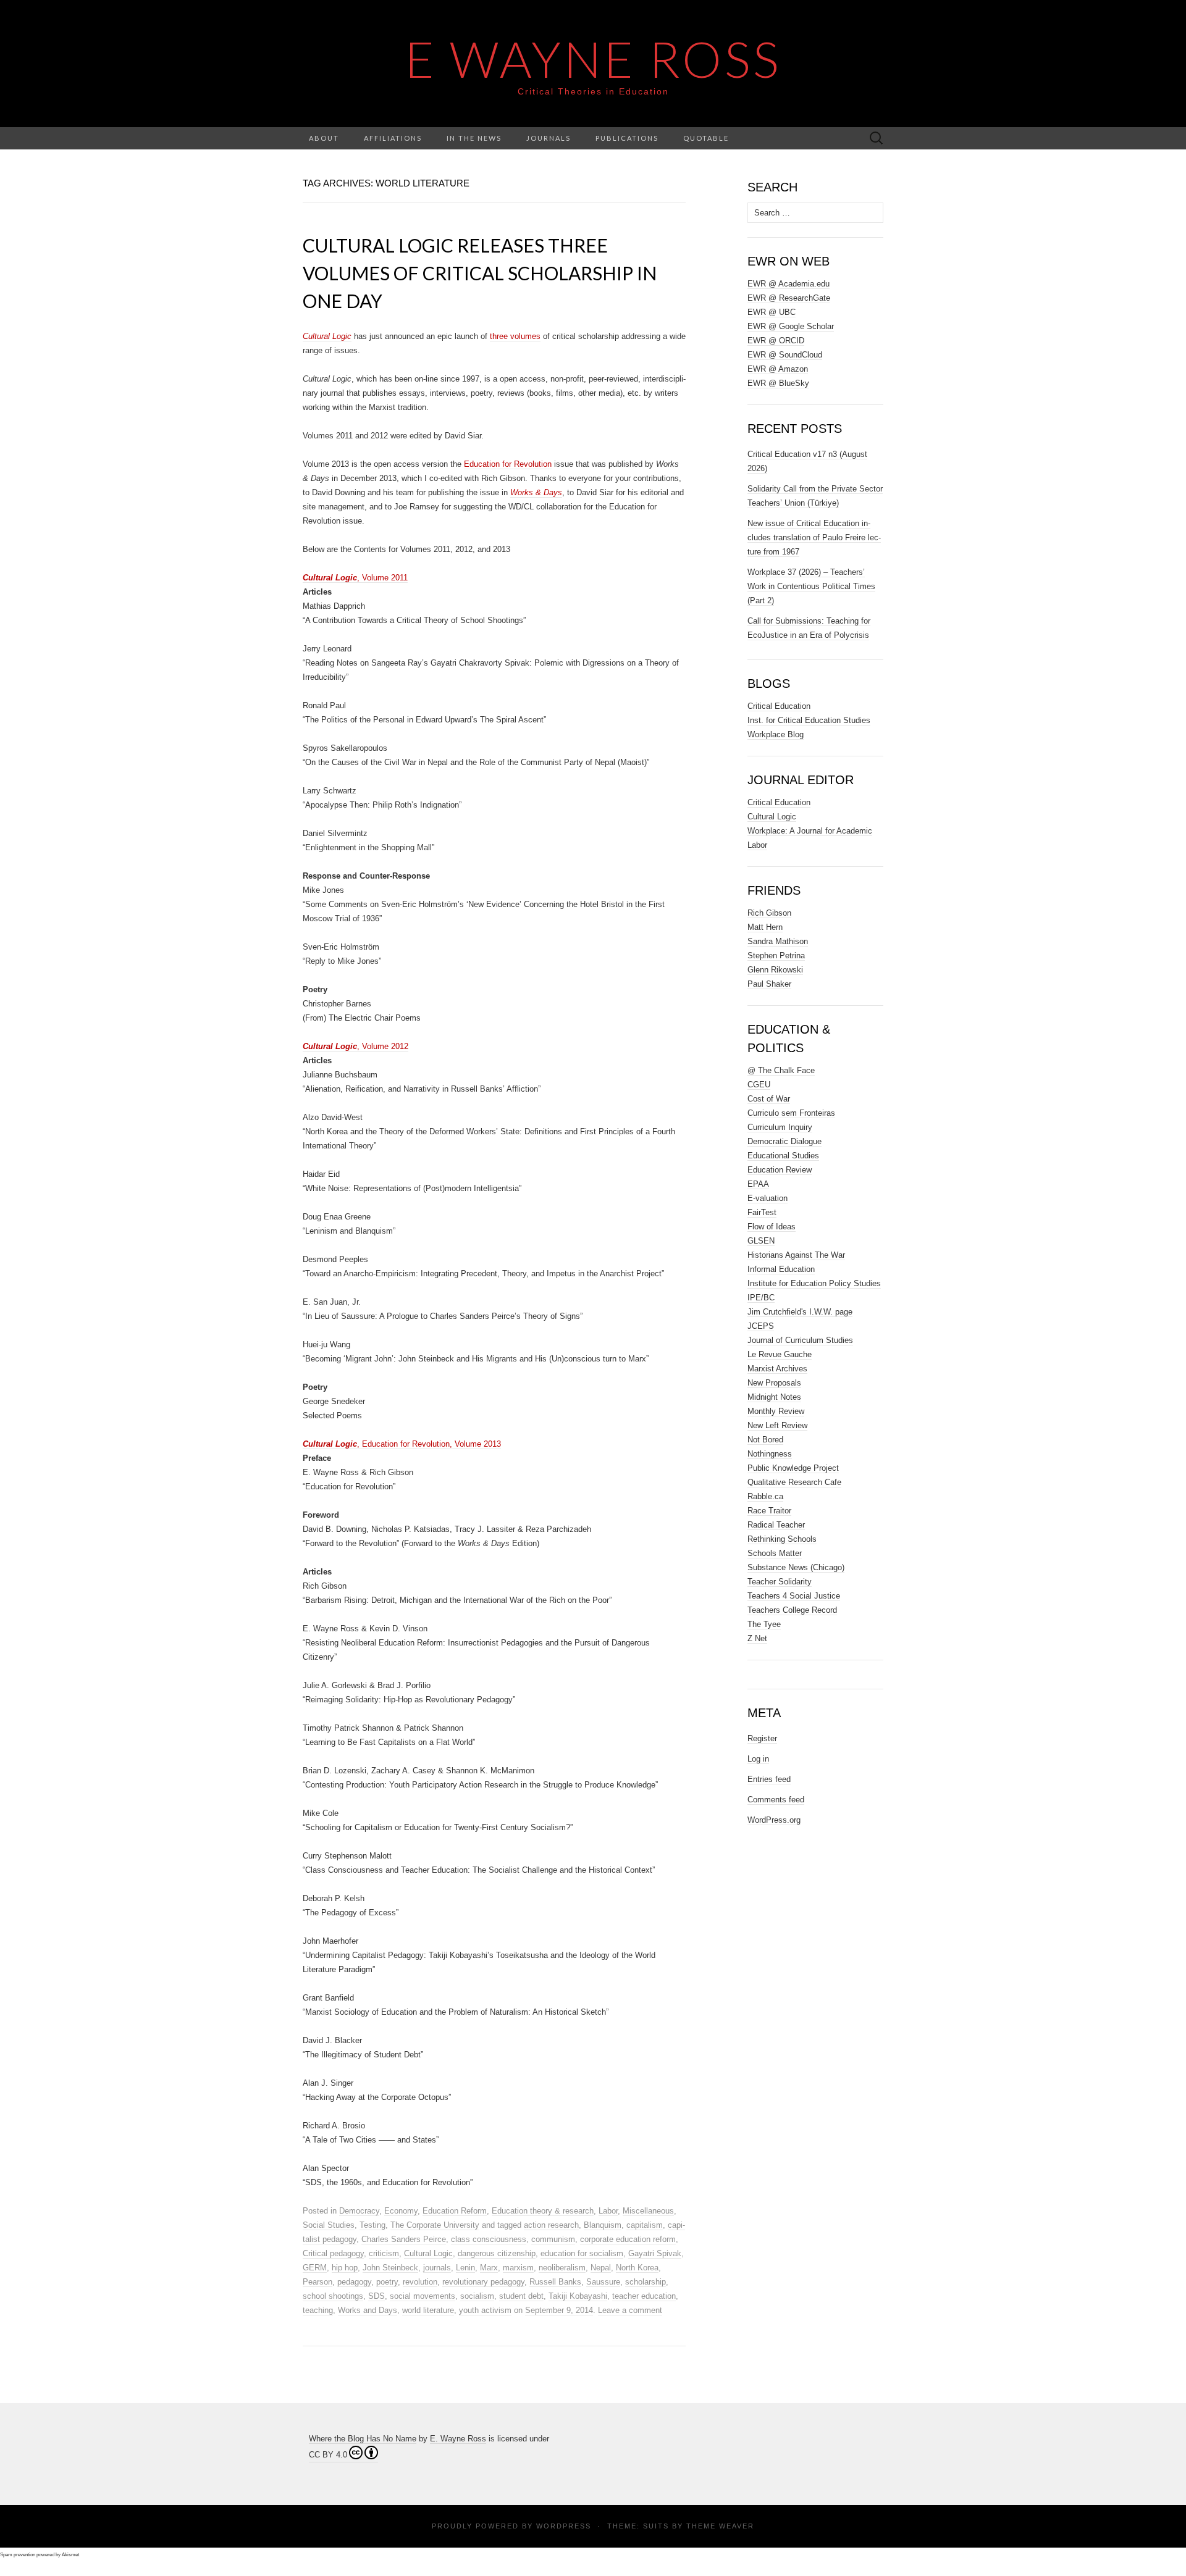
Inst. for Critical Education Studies (809, 720)
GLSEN (761, 1241)
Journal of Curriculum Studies (800, 1340)
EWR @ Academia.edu (789, 284)
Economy (401, 2211)
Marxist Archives (777, 1369)
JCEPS (761, 1326)
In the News (474, 138)
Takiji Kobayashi (578, 2296)
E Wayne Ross (593, 59)
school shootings (333, 2296)
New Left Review (777, 1425)
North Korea (637, 2268)
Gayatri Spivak (655, 2253)
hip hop (345, 2268)
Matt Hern (765, 927)
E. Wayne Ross (458, 2439)
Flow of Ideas (772, 1227)
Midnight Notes (774, 1397)
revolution (420, 2282)
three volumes (515, 336)
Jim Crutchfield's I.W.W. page (800, 1312)
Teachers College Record (792, 1610)
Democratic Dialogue (784, 1141)
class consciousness (489, 2239)
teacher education (644, 2296)
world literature (428, 2310)
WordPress (564, 2526)
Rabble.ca (765, 1496)
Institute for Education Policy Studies (814, 1283)
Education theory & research (543, 2211)
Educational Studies (783, 1156)
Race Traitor (769, 1511)
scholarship (646, 2282)
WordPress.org (774, 1820)
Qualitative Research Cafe (794, 1482)
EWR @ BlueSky (778, 383)
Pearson (318, 2282)
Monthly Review (776, 1411)
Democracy (359, 2211)
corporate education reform (628, 2239)
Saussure (603, 2282)
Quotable (706, 138)
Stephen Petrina (776, 956)
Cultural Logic (428, 2253)
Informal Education (781, 1269)
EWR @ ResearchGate (789, 298)
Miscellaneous (648, 2211)
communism (553, 2239)
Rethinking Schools (782, 1539)
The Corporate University (435, 2225)
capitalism (645, 2225)
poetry (387, 2282)
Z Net (757, 1638)
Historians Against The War (796, 1255)
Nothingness (770, 1454)
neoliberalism (562, 2268)
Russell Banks (555, 2282)
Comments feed (776, 1800)
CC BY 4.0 (328, 2455)
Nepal (601, 2268)
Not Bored (765, 1440)
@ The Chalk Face (781, 1070)
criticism (384, 2253)
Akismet (70, 2555)
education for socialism (582, 2253)
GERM (315, 2268)
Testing (372, 2225)
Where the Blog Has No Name (363, 2439)
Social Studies (329, 2225)
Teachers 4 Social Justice (794, 1596)
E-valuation (768, 1198)
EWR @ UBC (772, 312)
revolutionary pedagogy (483, 2282)
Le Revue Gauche (780, 1354)
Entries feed (769, 1779)
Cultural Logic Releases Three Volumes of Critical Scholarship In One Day (480, 273)
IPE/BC (761, 1298)
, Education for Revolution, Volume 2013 (402, 1444)
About (324, 138)
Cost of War (769, 1099)
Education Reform (455, 2211)
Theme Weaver (720, 2526)
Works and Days (368, 2310)
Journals (549, 138)
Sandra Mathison (778, 941)
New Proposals (774, 1383)
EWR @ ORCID (776, 341)
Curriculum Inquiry (780, 1127)
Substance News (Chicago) (796, 1567)
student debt (521, 2296)
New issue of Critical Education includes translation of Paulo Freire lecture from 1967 (814, 537)
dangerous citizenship (497, 2253)
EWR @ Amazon (778, 369)
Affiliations (393, 138)
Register (762, 1738)
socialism (477, 2296)
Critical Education (779, 706)
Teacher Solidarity (780, 1582)
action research (551, 2225)
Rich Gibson (769, 913)
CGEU (759, 1085)
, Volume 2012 (355, 1046)
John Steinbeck (390, 2268)
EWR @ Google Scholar (791, 326)
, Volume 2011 (355, 578)
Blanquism (603, 2225)
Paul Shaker (769, 984)
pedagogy (354, 2282)
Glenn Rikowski (775, 970)
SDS (376, 2296)
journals (437, 2268)
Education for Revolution (508, 464)
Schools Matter (775, 1553)
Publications (627, 138)
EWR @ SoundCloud (785, 355)
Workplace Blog (776, 734)
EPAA (758, 1184)
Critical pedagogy (333, 2253)
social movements (423, 2296)
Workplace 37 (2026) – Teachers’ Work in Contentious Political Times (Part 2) (811, 586)
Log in (758, 1759)
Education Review (780, 1170)
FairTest (762, 1212)
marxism (518, 2268)
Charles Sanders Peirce (404, 2239)
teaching (318, 2310)
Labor (608, 2211)
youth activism (485, 2310)
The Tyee (764, 1624)
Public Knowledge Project (793, 1468)
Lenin (465, 2268)
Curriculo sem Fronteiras (791, 1113)
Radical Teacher (776, 1525)
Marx (489, 2268)
